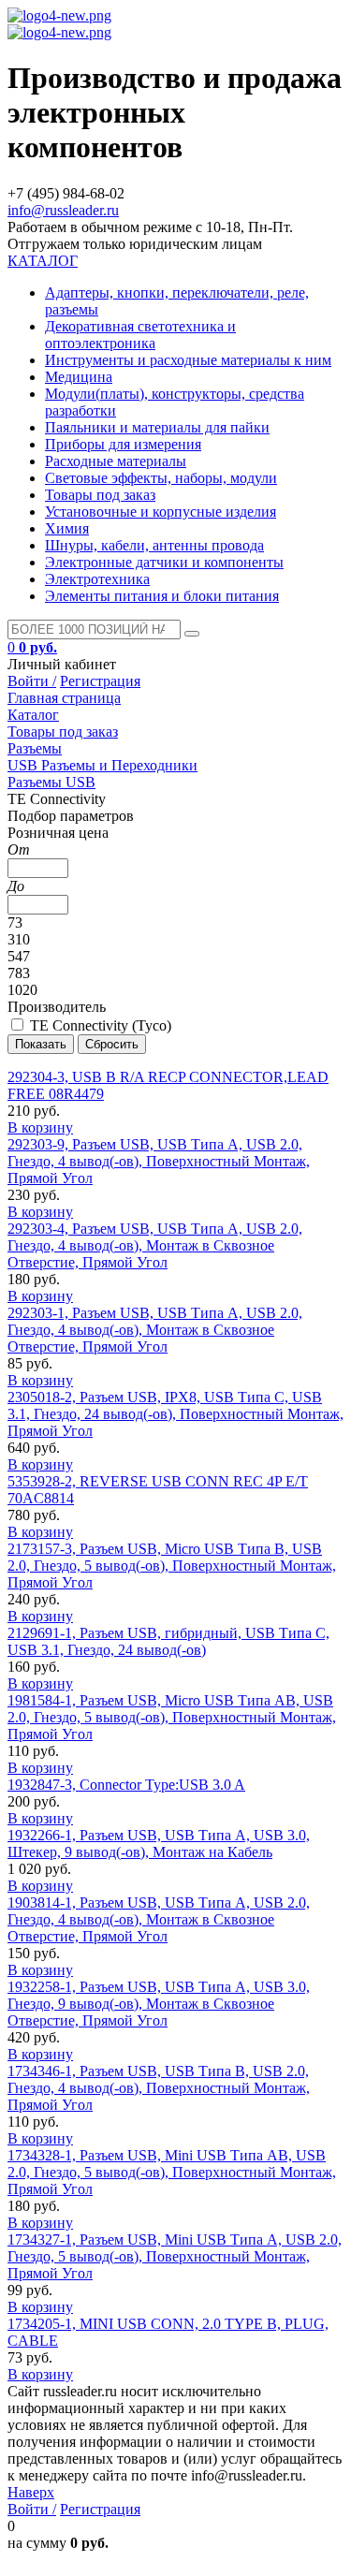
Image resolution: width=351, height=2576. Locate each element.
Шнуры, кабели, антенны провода (154, 545)
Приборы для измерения (123, 444)
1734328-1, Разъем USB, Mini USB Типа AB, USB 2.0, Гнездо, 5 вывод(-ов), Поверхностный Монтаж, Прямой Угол (172, 2172)
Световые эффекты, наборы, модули (161, 478)
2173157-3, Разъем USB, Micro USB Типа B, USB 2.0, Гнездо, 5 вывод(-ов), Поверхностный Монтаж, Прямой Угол (172, 1566)
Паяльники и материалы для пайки (157, 427)
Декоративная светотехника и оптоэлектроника (140, 335)
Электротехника (97, 579)
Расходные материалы (116, 461)
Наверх (31, 2492)
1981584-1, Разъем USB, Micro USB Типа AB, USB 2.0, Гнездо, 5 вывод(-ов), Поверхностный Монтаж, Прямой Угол (172, 1717)
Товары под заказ (100, 495)
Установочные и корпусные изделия (161, 512)
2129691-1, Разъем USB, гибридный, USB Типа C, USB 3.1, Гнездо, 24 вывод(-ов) (168, 1641)
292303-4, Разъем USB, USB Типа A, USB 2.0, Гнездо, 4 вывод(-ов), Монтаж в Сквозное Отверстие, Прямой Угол (155, 1245)
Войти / (32, 681)
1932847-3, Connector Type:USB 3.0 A (126, 1785)
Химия (67, 528)
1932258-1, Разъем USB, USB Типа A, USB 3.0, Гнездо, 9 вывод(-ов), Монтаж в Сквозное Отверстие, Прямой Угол (159, 2004)
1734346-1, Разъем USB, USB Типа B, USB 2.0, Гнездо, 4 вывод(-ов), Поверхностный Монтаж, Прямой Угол (159, 2088)
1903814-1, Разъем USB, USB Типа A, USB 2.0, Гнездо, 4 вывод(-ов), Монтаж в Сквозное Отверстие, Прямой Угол (159, 1919)
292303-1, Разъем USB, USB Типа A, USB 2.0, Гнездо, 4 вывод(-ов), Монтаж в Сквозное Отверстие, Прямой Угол (155, 1330)
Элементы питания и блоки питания (162, 596)
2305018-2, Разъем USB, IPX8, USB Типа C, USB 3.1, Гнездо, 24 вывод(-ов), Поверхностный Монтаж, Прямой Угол (175, 1414)
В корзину (40, 1127)
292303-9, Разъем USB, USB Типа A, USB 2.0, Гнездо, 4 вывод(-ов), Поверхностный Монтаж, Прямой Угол (159, 1161)
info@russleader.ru (63, 210)
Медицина (79, 377)
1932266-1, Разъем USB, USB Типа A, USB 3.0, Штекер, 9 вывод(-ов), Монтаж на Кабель (159, 1844)
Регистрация (100, 681)
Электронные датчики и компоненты (164, 562)
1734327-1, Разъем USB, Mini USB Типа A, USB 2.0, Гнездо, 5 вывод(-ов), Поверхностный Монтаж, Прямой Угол (175, 2256)
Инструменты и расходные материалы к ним (188, 360)
